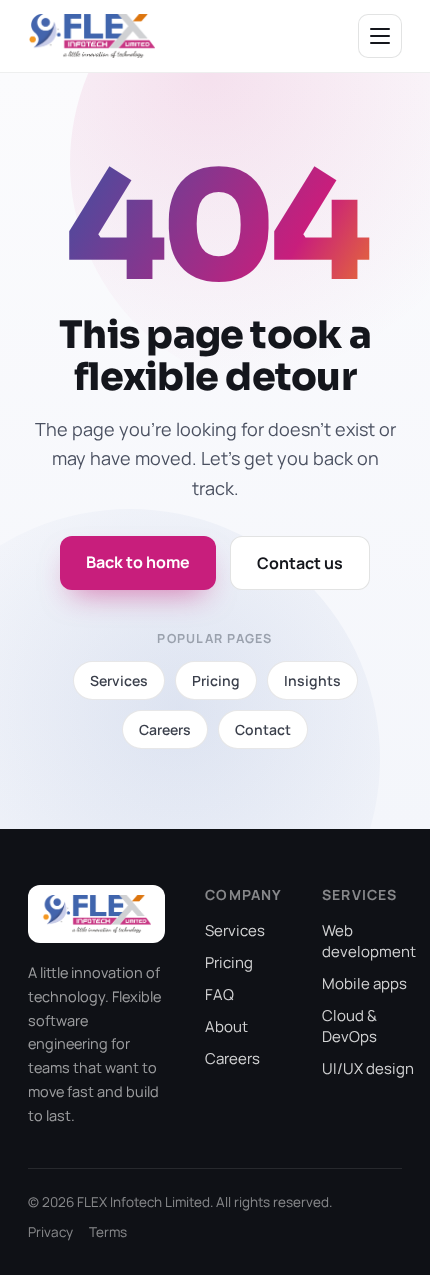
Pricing (229, 962)
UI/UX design (368, 1068)
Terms (108, 1232)
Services (235, 930)
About (226, 1026)
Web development (369, 941)
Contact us (300, 563)
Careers (232, 1058)
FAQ (219, 994)
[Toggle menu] (380, 36)
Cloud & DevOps (349, 1026)
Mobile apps (364, 983)
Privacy (50, 1232)
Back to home (138, 562)
